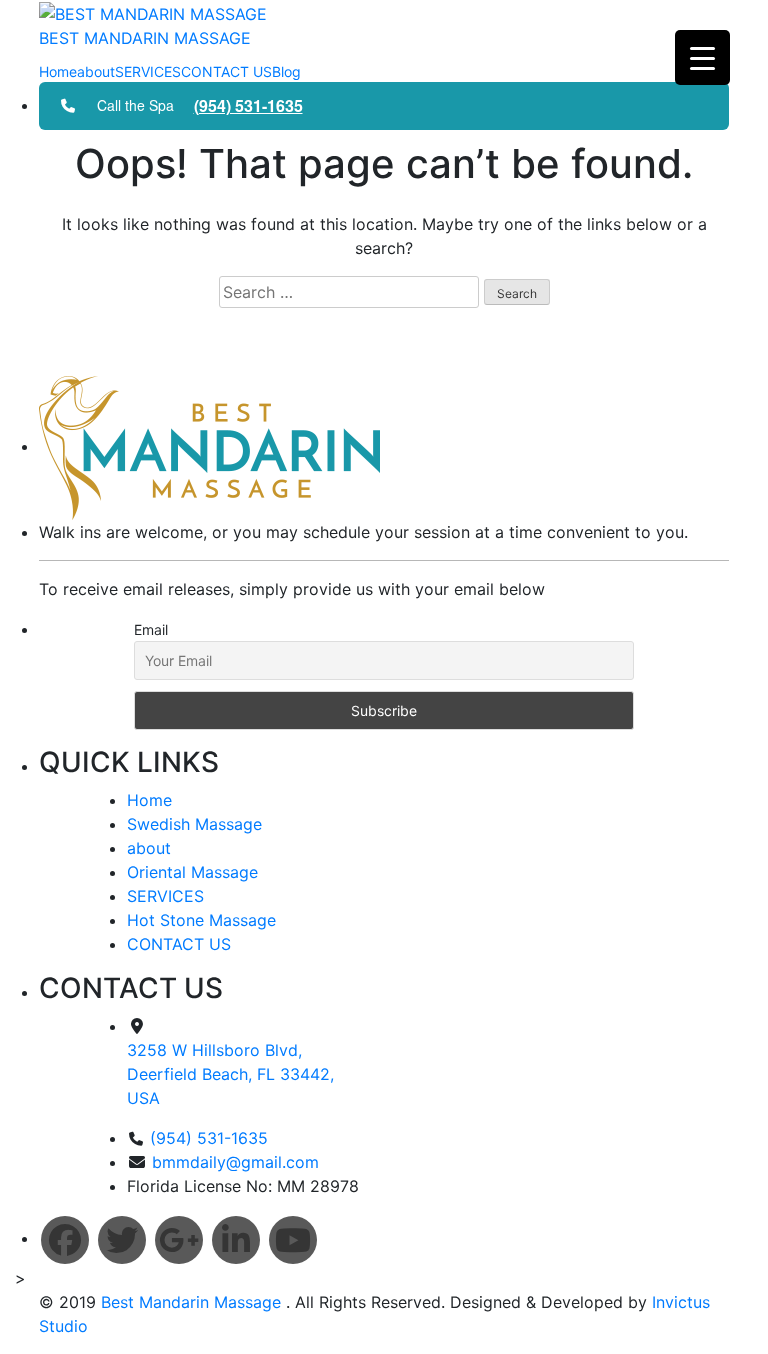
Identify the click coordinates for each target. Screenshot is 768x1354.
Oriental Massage (192, 872)
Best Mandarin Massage (193, 1302)
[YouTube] (293, 1240)
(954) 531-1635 (248, 105)
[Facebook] (65, 1240)
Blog (286, 71)
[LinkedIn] (236, 1240)
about (96, 71)
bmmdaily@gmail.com (235, 1162)
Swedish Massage (194, 824)
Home (58, 71)
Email (151, 629)
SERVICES (148, 71)
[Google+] (179, 1240)
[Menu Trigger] (702, 57)
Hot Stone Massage (201, 920)
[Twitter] (122, 1240)
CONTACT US (226, 71)
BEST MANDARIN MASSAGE (145, 38)
